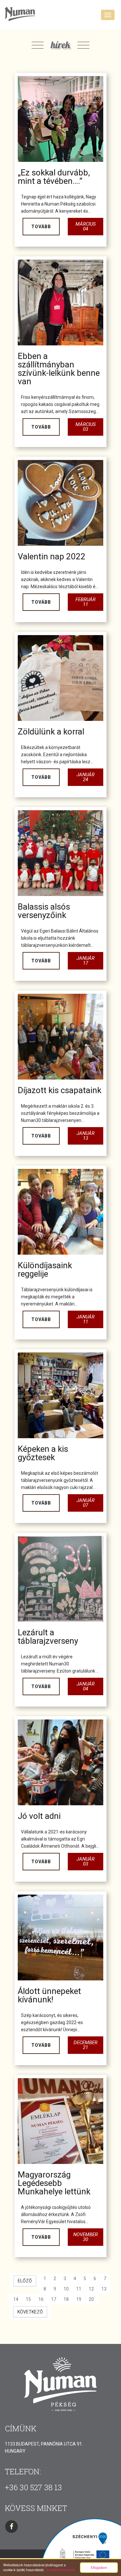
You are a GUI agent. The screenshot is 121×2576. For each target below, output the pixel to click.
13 (104, 2289)
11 (79, 2289)
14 (16, 2299)
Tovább (41, 227)
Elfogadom (99, 2567)
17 (54, 2299)
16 (41, 2299)
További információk (60, 2570)
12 (91, 2289)
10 (66, 2289)
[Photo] (60, 119)
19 (79, 2299)
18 (66, 2299)
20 (91, 2299)
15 (28, 2299)
